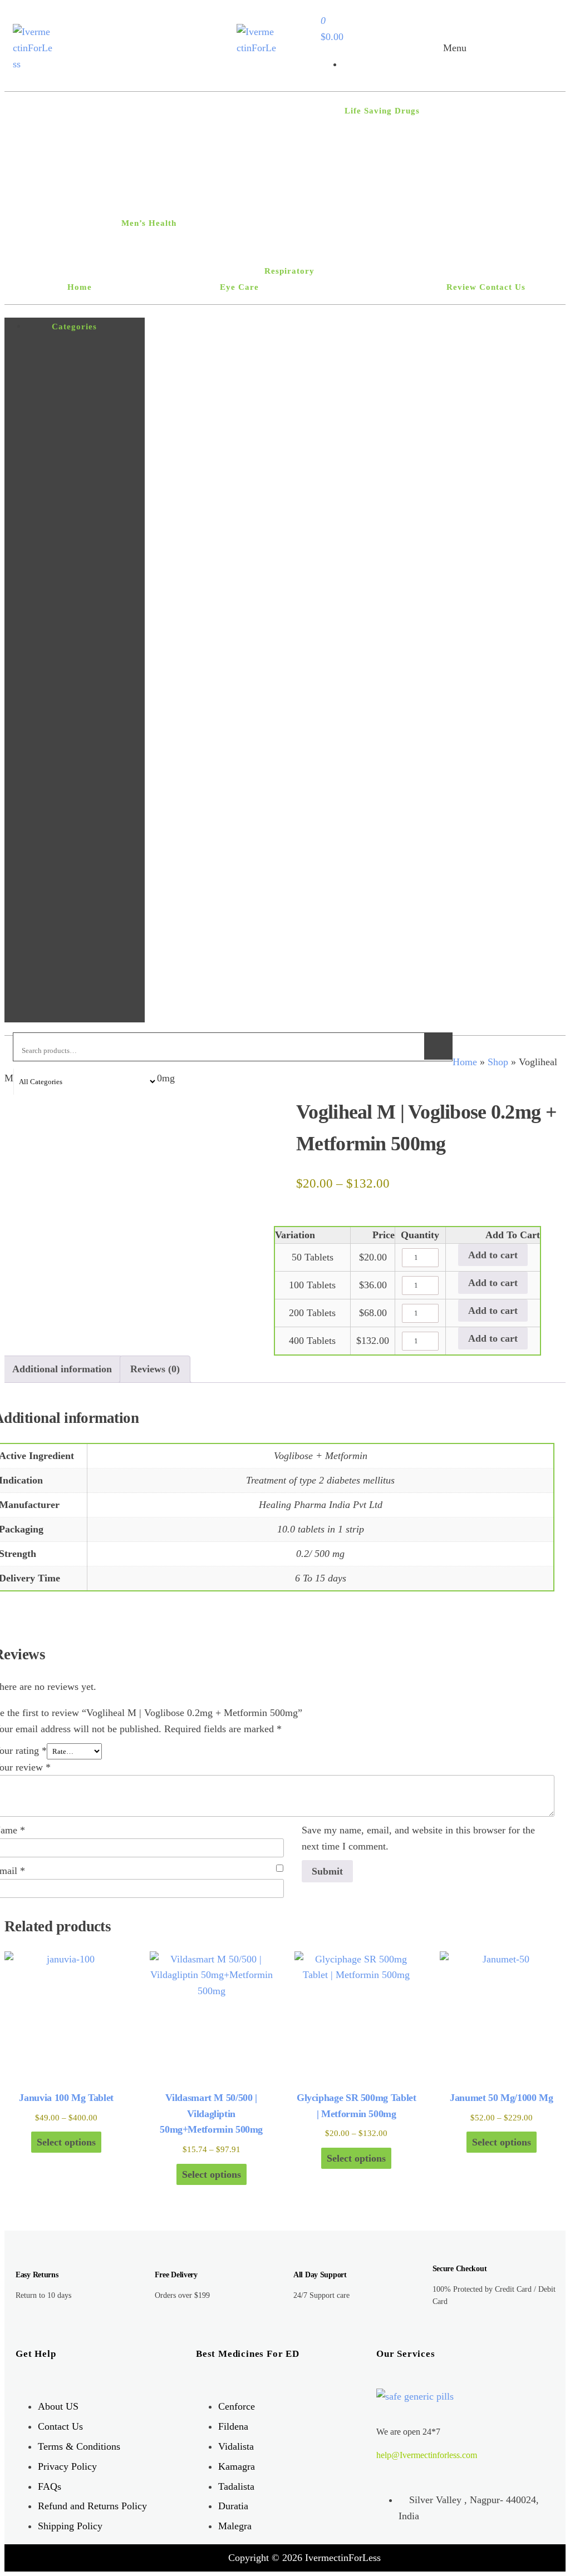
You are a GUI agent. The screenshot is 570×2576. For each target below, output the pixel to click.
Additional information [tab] (62, 1369)
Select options (66, 2142)
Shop (498, 1062)
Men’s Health (149, 223)
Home (80, 287)
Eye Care (239, 287)
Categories (74, 327)
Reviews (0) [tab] (155, 1369)
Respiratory (289, 271)
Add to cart (493, 1255)
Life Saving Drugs (382, 111)
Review (461, 287)
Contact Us (502, 287)
